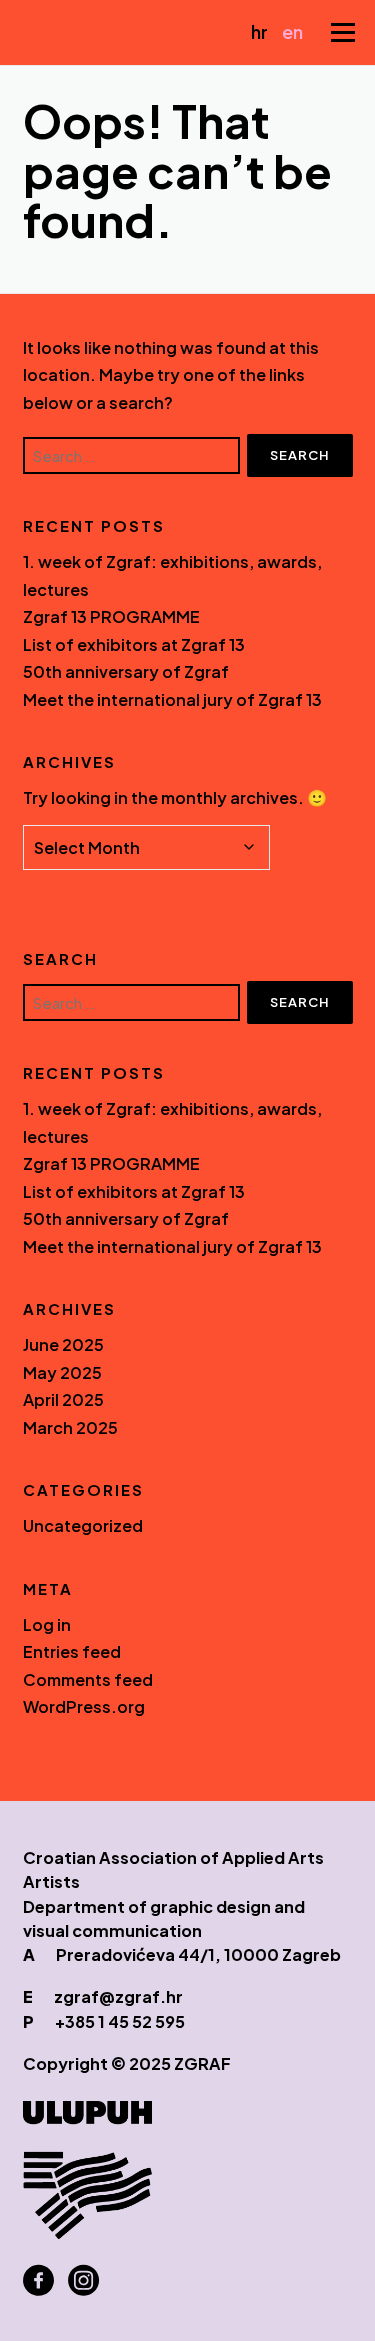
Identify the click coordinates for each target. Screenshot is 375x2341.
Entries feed (72, 1651)
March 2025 (70, 1427)
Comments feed (88, 1679)
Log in (47, 1624)
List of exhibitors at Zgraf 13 (134, 644)
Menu (342, 32)
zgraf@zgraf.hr (118, 1996)
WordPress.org (84, 1706)
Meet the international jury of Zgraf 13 (172, 699)
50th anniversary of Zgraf (126, 671)
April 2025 (63, 1399)
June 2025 (63, 1344)
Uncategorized (83, 1525)
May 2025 (62, 1372)
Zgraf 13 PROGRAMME (111, 616)
